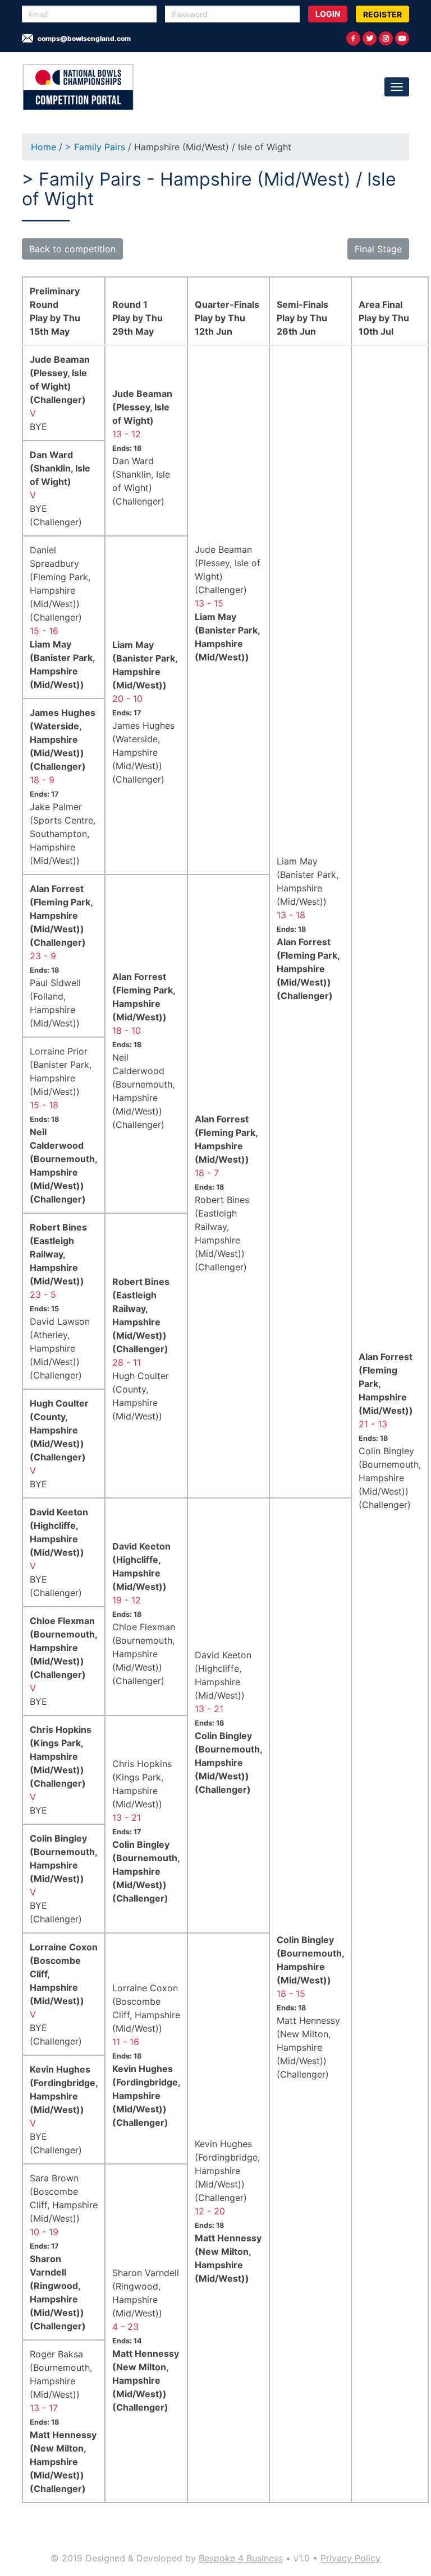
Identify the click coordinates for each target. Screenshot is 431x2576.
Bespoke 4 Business (241, 2558)
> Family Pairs (97, 147)
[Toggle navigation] (397, 87)
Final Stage (378, 249)
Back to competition (72, 249)
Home (43, 147)
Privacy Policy (350, 2558)
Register (382, 14)
